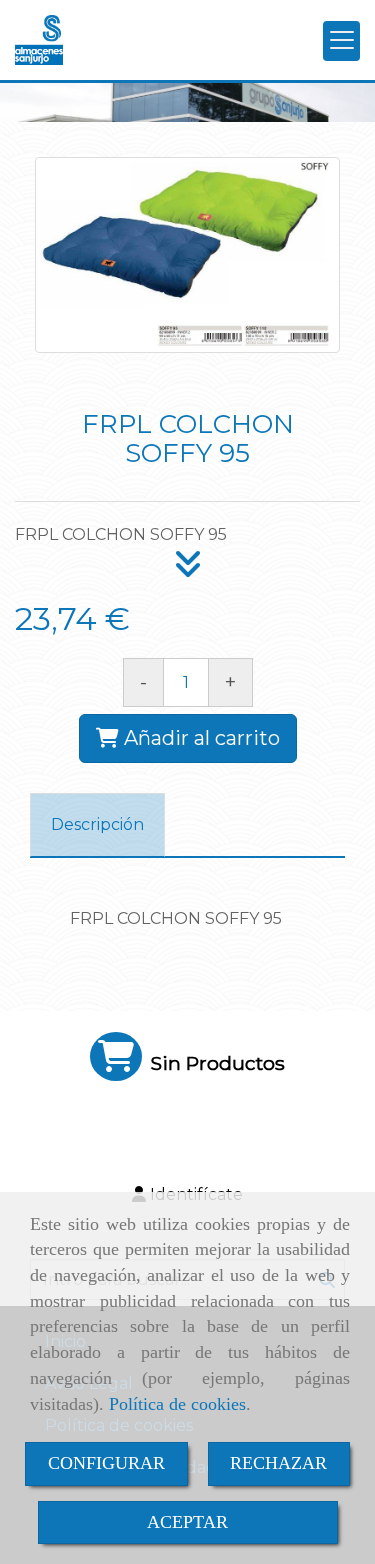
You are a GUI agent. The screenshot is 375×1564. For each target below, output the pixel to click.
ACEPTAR (187, 1522)
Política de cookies (177, 1404)
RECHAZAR (278, 1463)
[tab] (97, 825)
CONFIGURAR (106, 1463)
